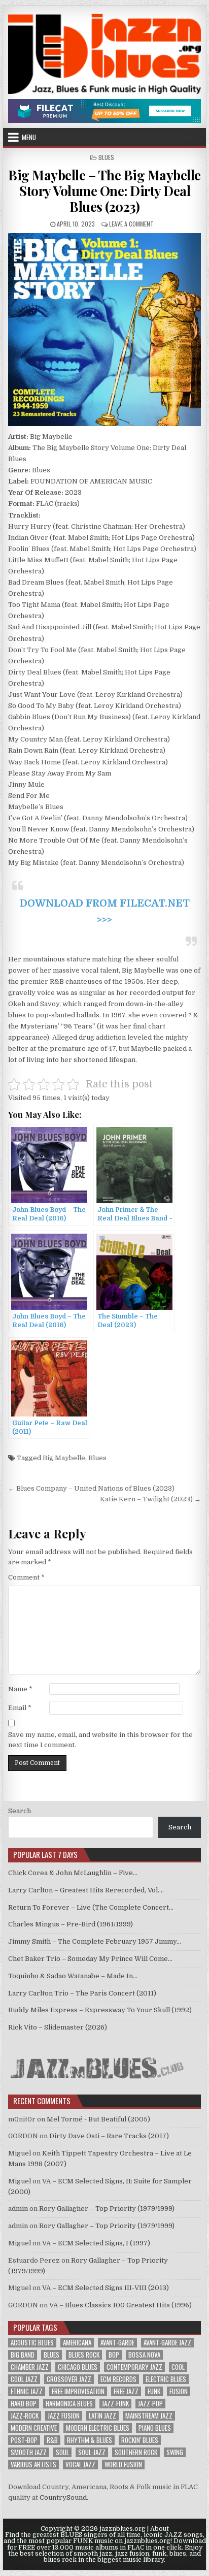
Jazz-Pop (150, 2404)
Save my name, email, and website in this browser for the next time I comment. (100, 1740)
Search (20, 1811)
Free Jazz (126, 2391)
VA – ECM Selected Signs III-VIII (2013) (106, 2288)
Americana (77, 2343)
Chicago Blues (78, 2367)
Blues (106, 157)
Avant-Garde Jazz (167, 2343)
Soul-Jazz (92, 2452)
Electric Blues (166, 2379)
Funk (154, 2391)
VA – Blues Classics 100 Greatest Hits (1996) (120, 2305)
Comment (26, 1577)
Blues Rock (84, 2355)
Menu (29, 137)
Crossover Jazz (69, 2379)
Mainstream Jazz (149, 2416)
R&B (52, 2440)
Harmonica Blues (69, 2404)
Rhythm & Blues (90, 2440)
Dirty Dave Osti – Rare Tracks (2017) (109, 2136)
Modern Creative (34, 2428)
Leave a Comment (131, 224)
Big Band (23, 2355)
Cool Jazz (24, 2379)
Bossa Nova (144, 2355)
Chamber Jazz (30, 2367)
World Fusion (123, 2465)
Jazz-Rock (25, 2416)
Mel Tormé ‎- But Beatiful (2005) (98, 2119)
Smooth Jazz (29, 2452)
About (160, 2529)
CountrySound (63, 2498)
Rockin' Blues (140, 2440)
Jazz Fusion (64, 2416)
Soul (62, 2452)
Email (20, 1708)
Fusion (179, 2391)
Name (20, 1689)
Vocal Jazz (80, 2465)
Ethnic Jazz (27, 2391)
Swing (175, 2452)
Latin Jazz (102, 2416)
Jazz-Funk (115, 2404)
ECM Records (118, 2379)
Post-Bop (24, 2440)
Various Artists (33, 2465)
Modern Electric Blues (98, 2428)
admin (18, 2209)
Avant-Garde (117, 2343)
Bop (114, 2355)
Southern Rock (136, 2452)
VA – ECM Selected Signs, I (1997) (96, 2243)
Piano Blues (155, 2428)
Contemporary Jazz (134, 2367)
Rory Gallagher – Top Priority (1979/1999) (107, 2209)
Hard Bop (24, 2404)
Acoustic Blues (32, 2343)
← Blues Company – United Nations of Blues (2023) (91, 1488)
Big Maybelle (64, 1458)
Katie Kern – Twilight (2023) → (150, 1499)
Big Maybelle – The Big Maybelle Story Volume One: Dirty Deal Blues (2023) (104, 191)
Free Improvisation (78, 2391)
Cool (178, 2367)
